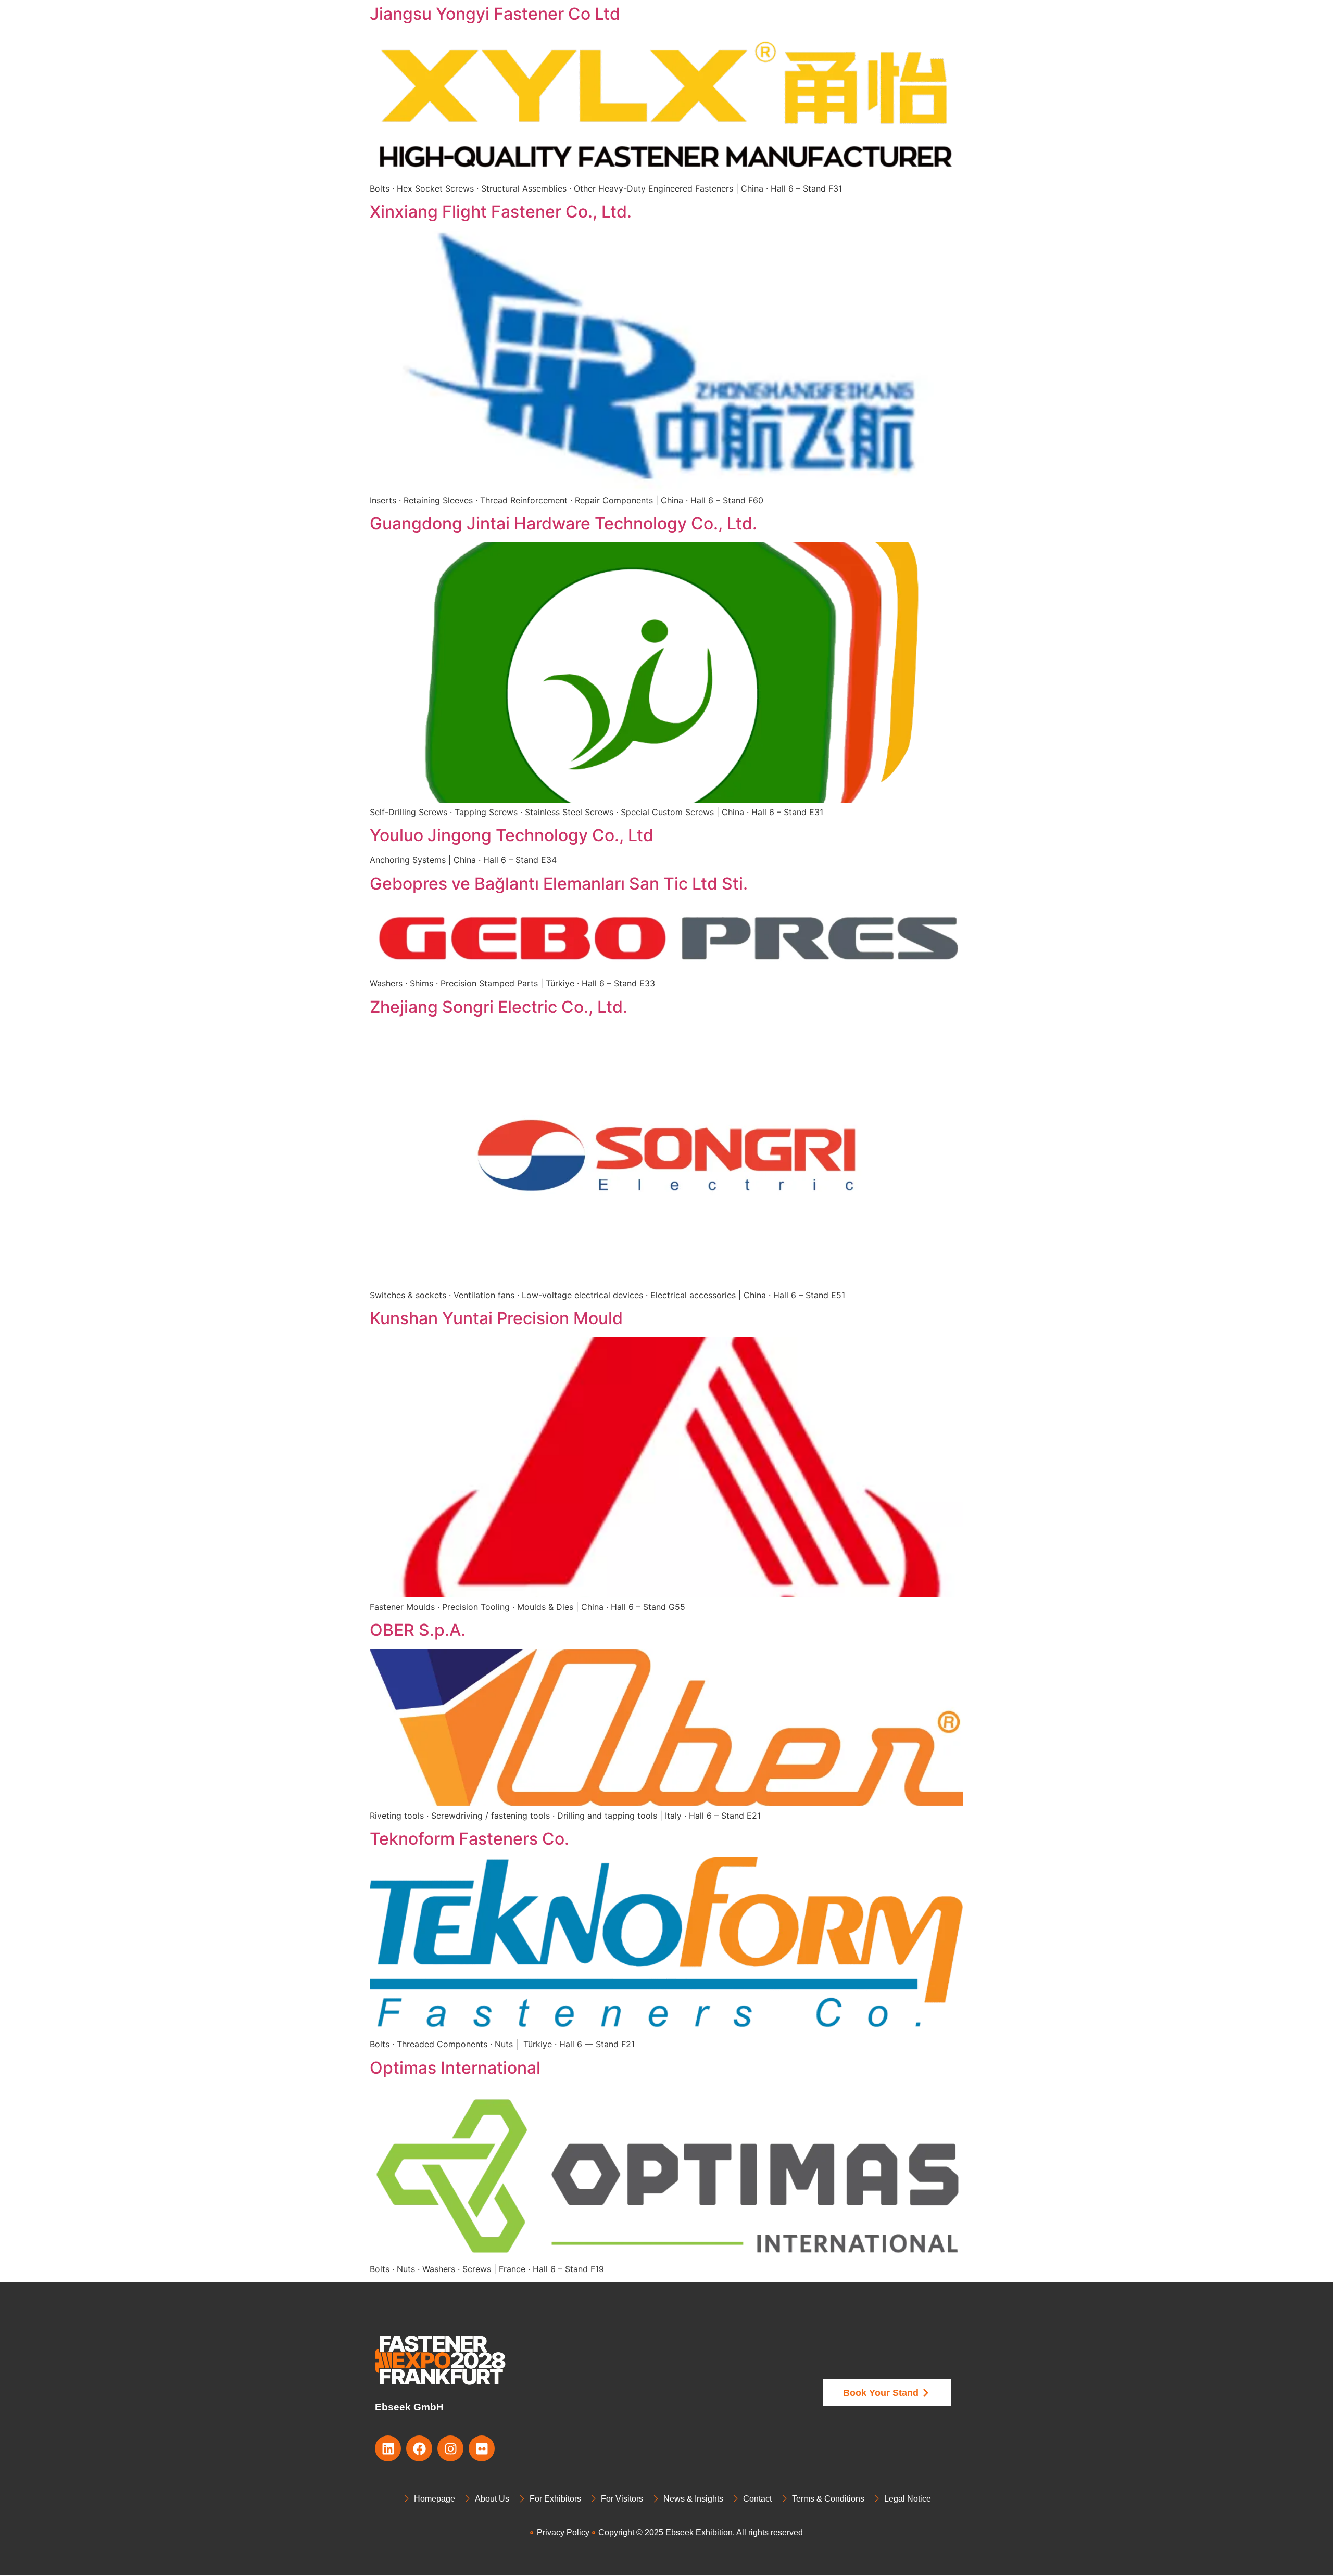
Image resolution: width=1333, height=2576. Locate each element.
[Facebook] (419, 2448)
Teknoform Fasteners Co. (469, 1839)
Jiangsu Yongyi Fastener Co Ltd (495, 14)
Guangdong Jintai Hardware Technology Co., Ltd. (563, 523)
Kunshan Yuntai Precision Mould (496, 1318)
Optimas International (455, 2068)
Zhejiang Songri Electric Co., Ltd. (499, 1007)
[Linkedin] (388, 2448)
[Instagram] (450, 2448)
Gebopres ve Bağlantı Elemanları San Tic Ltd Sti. (559, 884)
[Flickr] (482, 2448)
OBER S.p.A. (418, 1630)
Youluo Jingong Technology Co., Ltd (512, 835)
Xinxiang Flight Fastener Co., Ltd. (501, 212)
